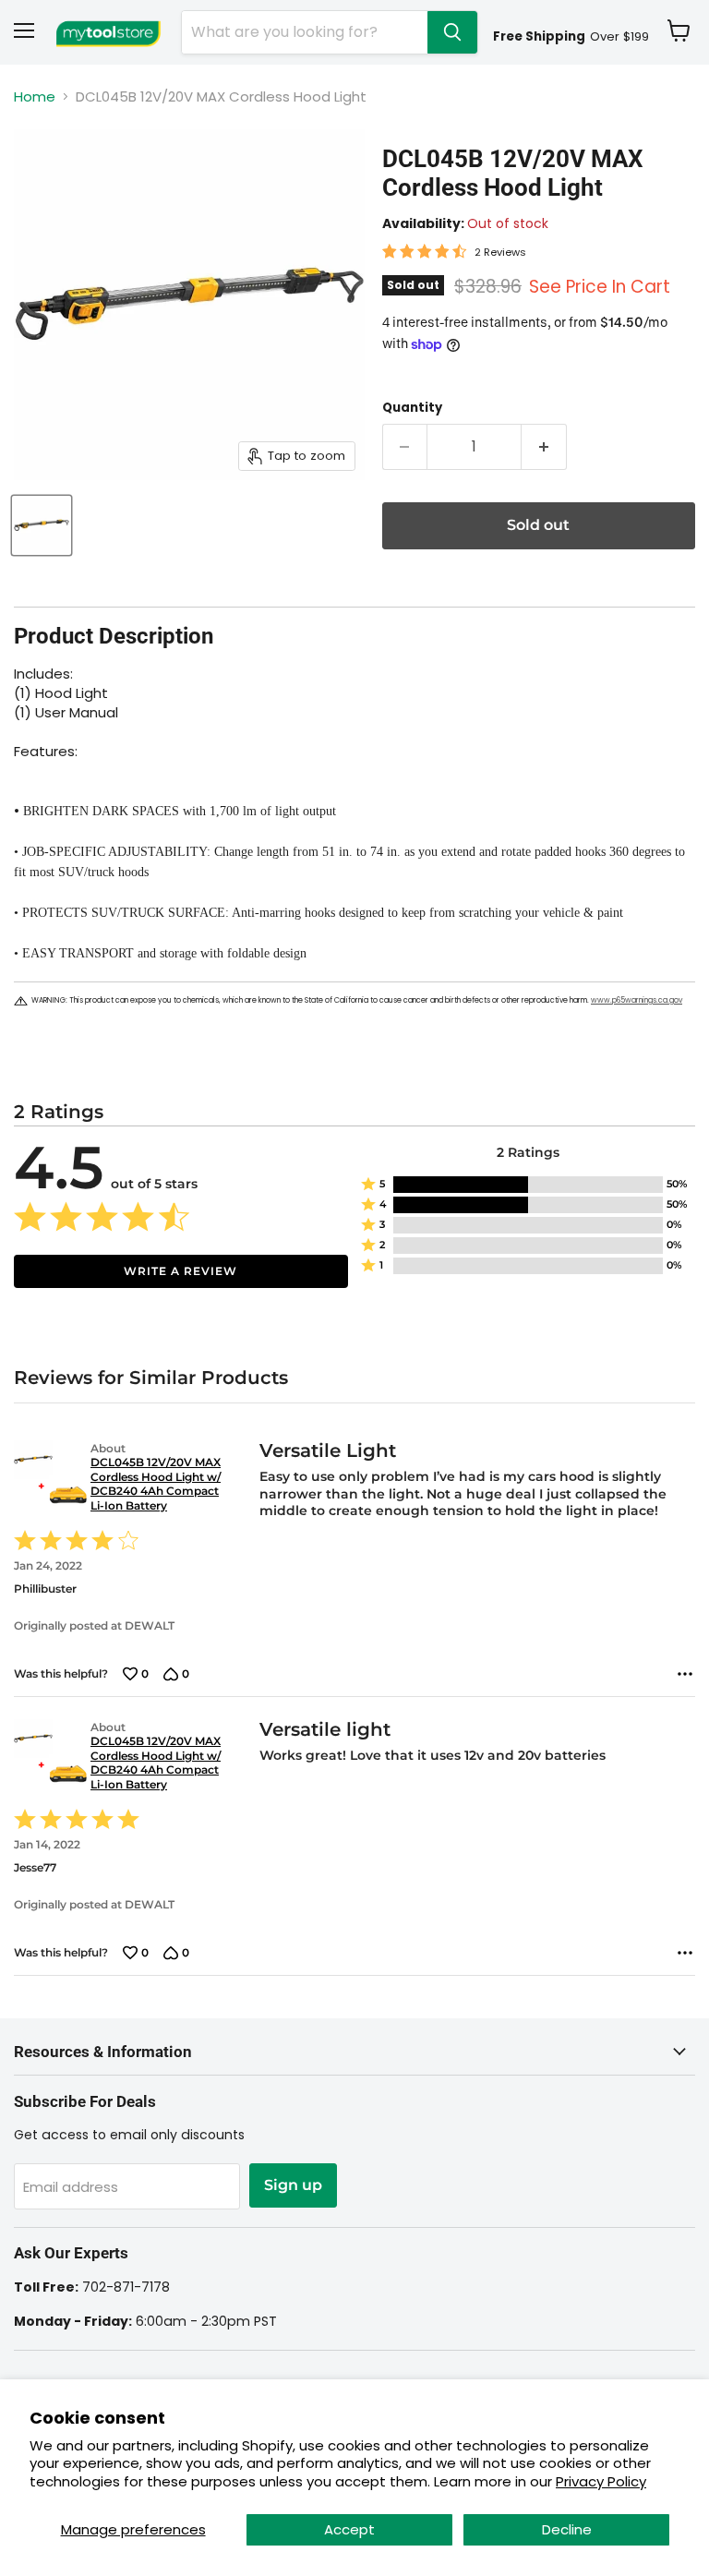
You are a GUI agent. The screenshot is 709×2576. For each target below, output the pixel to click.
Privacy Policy (601, 2481)
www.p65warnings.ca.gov (637, 1000)
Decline (567, 2529)
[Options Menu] (685, 1674)
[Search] (452, 32)
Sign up (293, 2185)
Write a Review (180, 1271)
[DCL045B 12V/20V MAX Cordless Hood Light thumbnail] (42, 525)
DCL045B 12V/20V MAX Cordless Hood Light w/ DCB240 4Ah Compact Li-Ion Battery (156, 1484)
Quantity (412, 408)
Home (35, 96)
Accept (349, 2529)
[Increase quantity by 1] (544, 447)
